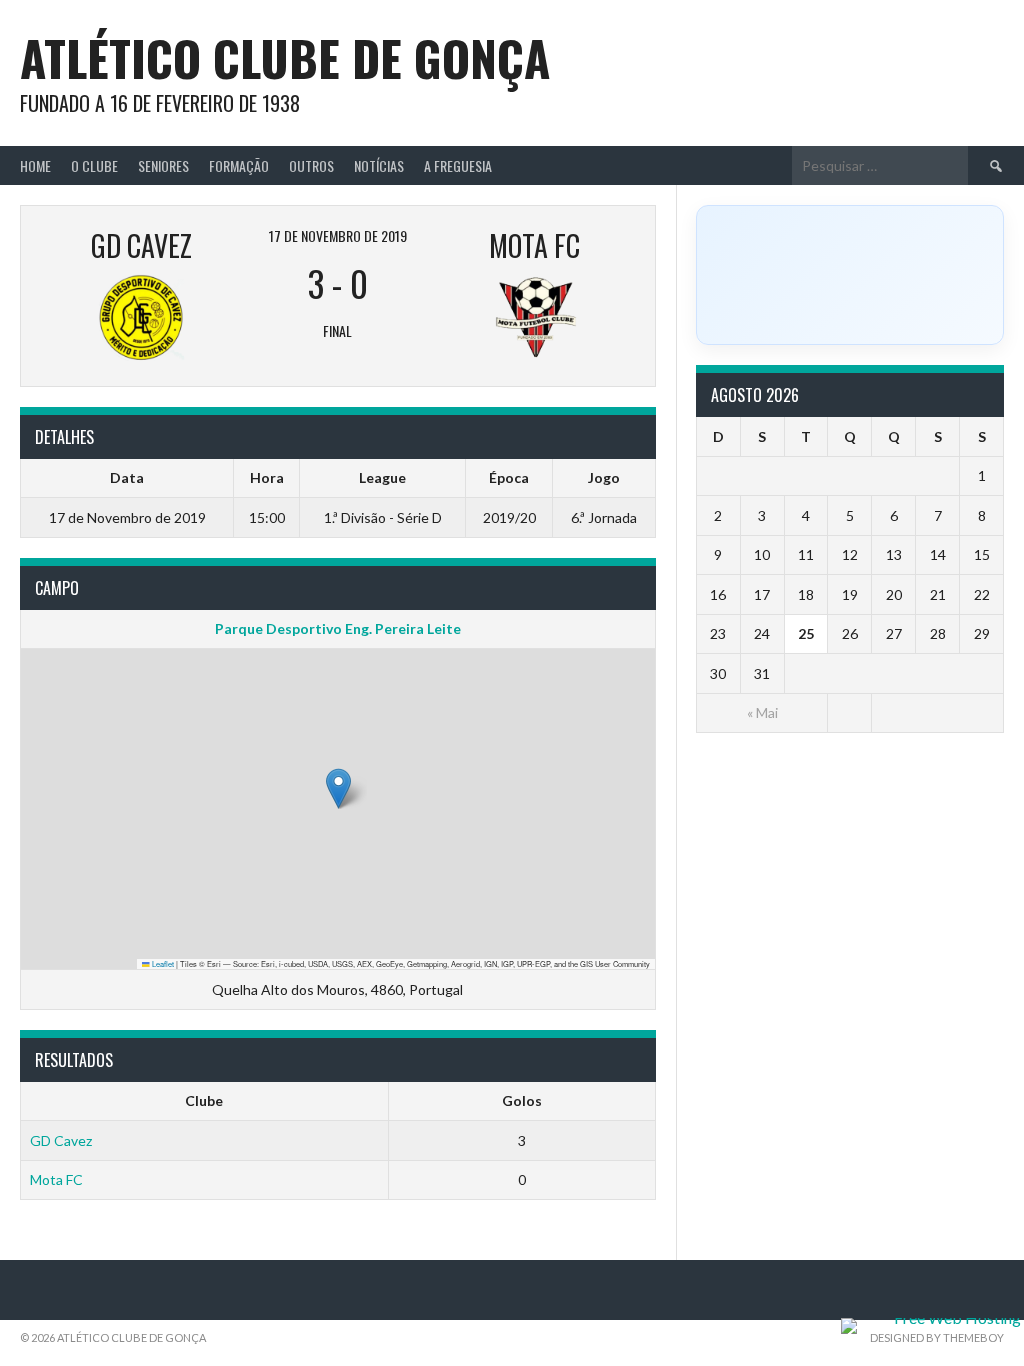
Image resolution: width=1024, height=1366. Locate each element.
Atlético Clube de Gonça (285, 57)
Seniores (163, 165)
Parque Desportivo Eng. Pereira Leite (338, 628)
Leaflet (162, 963)
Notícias (379, 165)
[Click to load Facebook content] (850, 275)
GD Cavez (61, 1140)
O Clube (94, 165)
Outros (311, 165)
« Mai (762, 712)
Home (35, 165)
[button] (338, 788)
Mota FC (56, 1179)
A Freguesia (458, 165)
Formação (239, 165)
